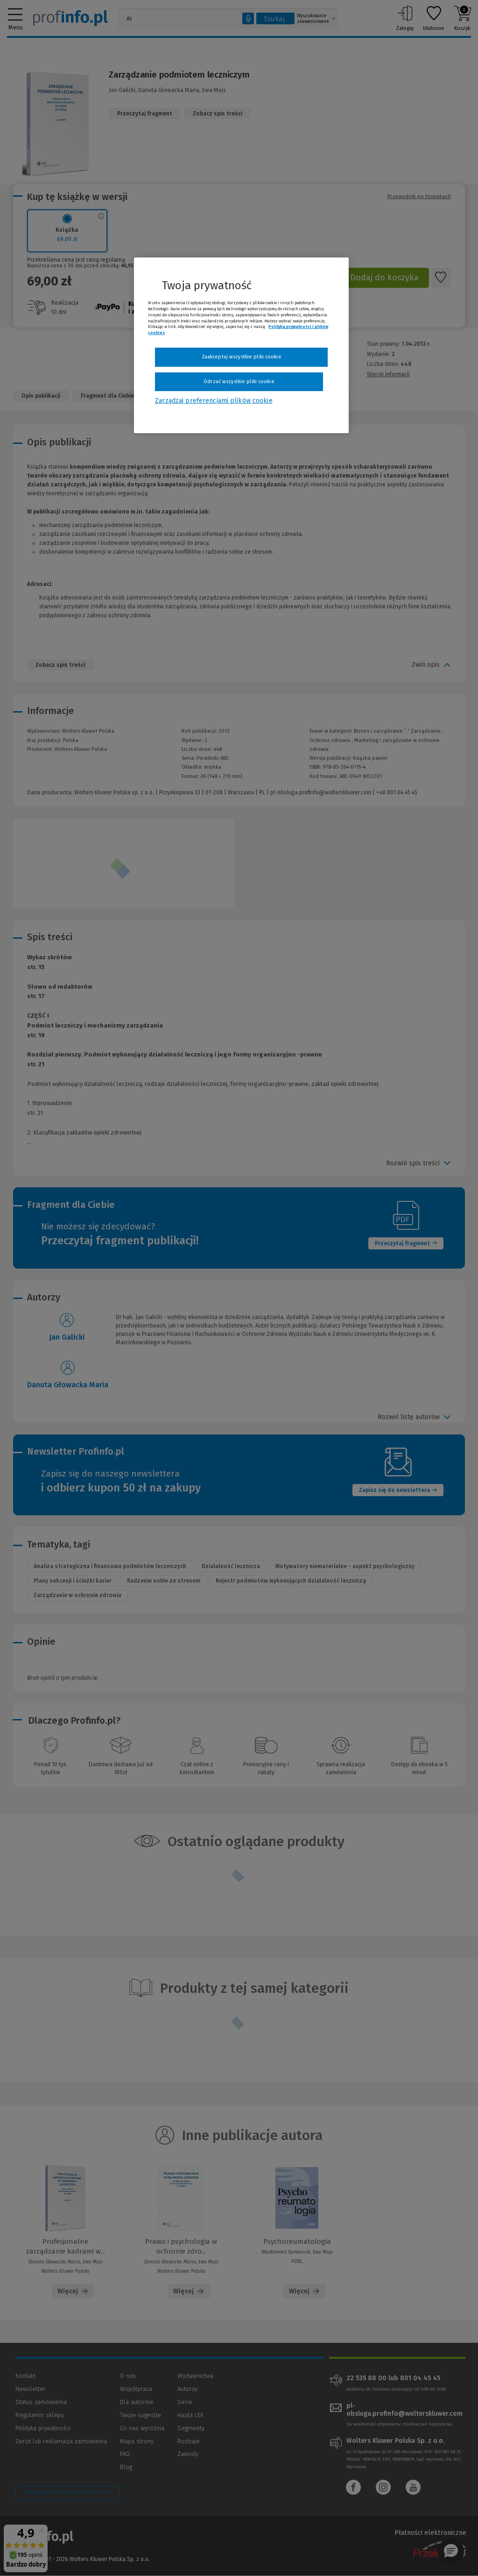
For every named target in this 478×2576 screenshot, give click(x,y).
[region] (241, 345)
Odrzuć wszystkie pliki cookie (239, 382)
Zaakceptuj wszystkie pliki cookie (242, 357)
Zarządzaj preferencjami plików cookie (214, 401)
